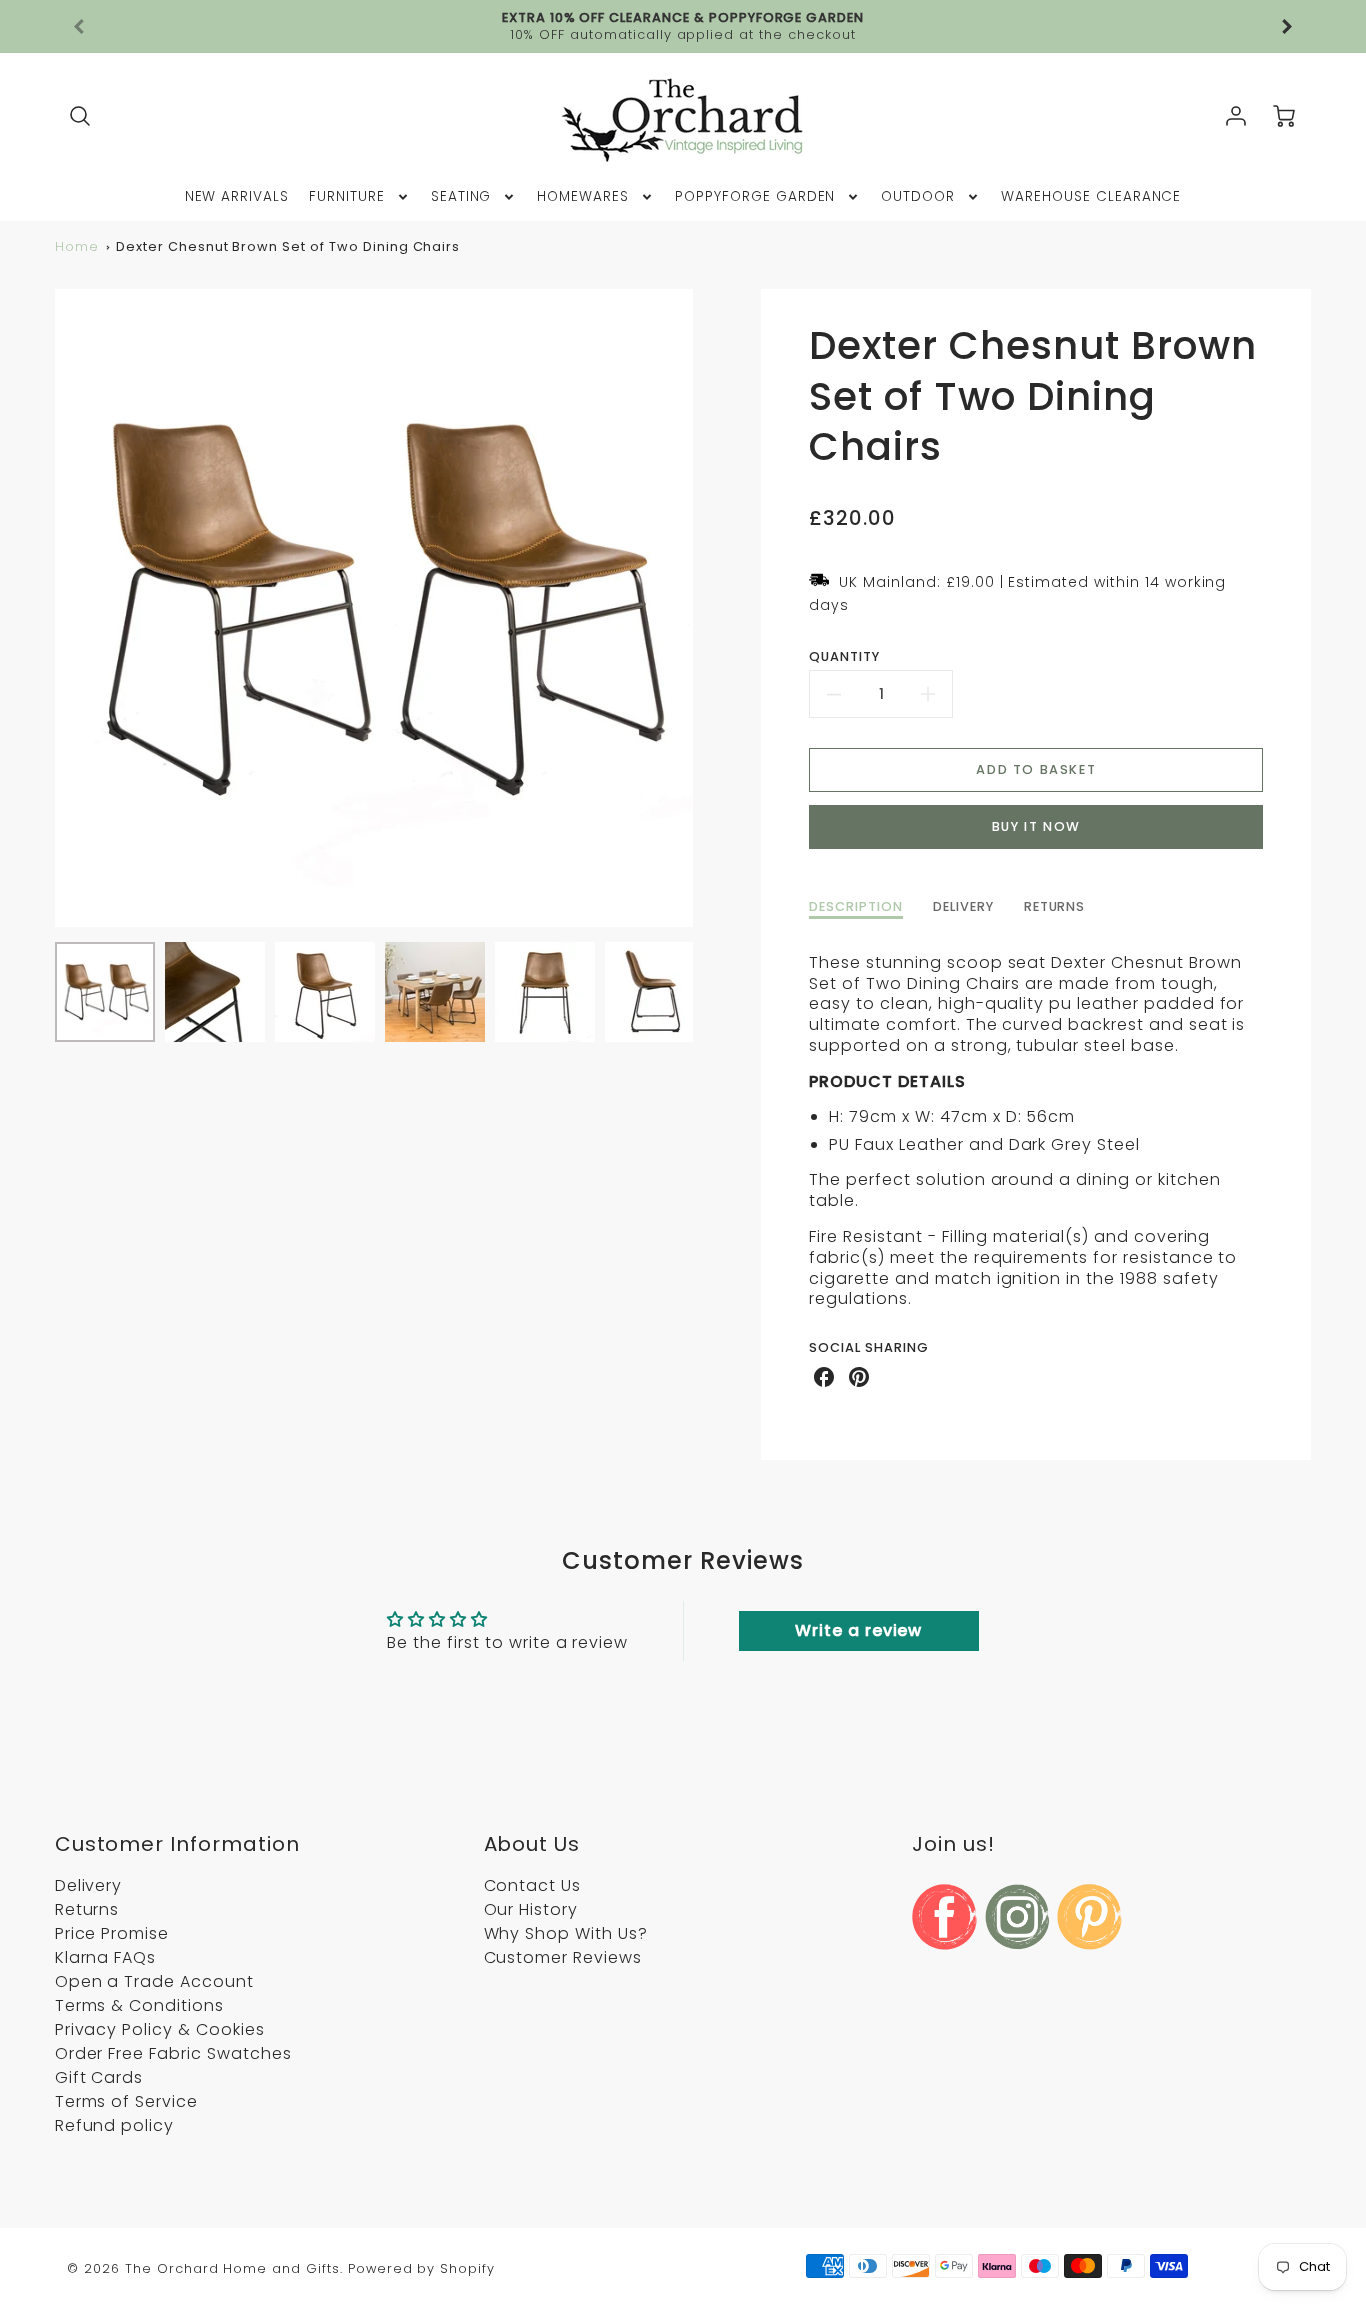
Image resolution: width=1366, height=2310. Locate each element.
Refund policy (114, 2125)
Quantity (844, 657)
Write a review (858, 1630)
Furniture (347, 197)
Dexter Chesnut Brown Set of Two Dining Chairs (288, 246)
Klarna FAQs (106, 1957)
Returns (87, 1909)
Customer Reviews (563, 1957)
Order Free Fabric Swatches (173, 2053)
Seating (461, 197)
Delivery (89, 1885)
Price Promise (112, 1933)
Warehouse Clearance (1091, 197)
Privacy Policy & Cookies (160, 2029)
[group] (683, 26)
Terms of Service (126, 2101)
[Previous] (80, 27)
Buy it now (1036, 826)
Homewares (583, 197)
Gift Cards (99, 2077)
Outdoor (918, 197)
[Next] (708, 608)
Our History (531, 1909)
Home (77, 246)
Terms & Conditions (139, 2005)
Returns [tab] (1055, 907)
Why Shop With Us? (566, 1933)
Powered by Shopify (421, 2268)
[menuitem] (237, 197)
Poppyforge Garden (755, 197)
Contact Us (533, 1885)
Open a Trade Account (154, 1981)
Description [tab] (856, 907)
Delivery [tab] (963, 907)
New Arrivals (237, 197)
